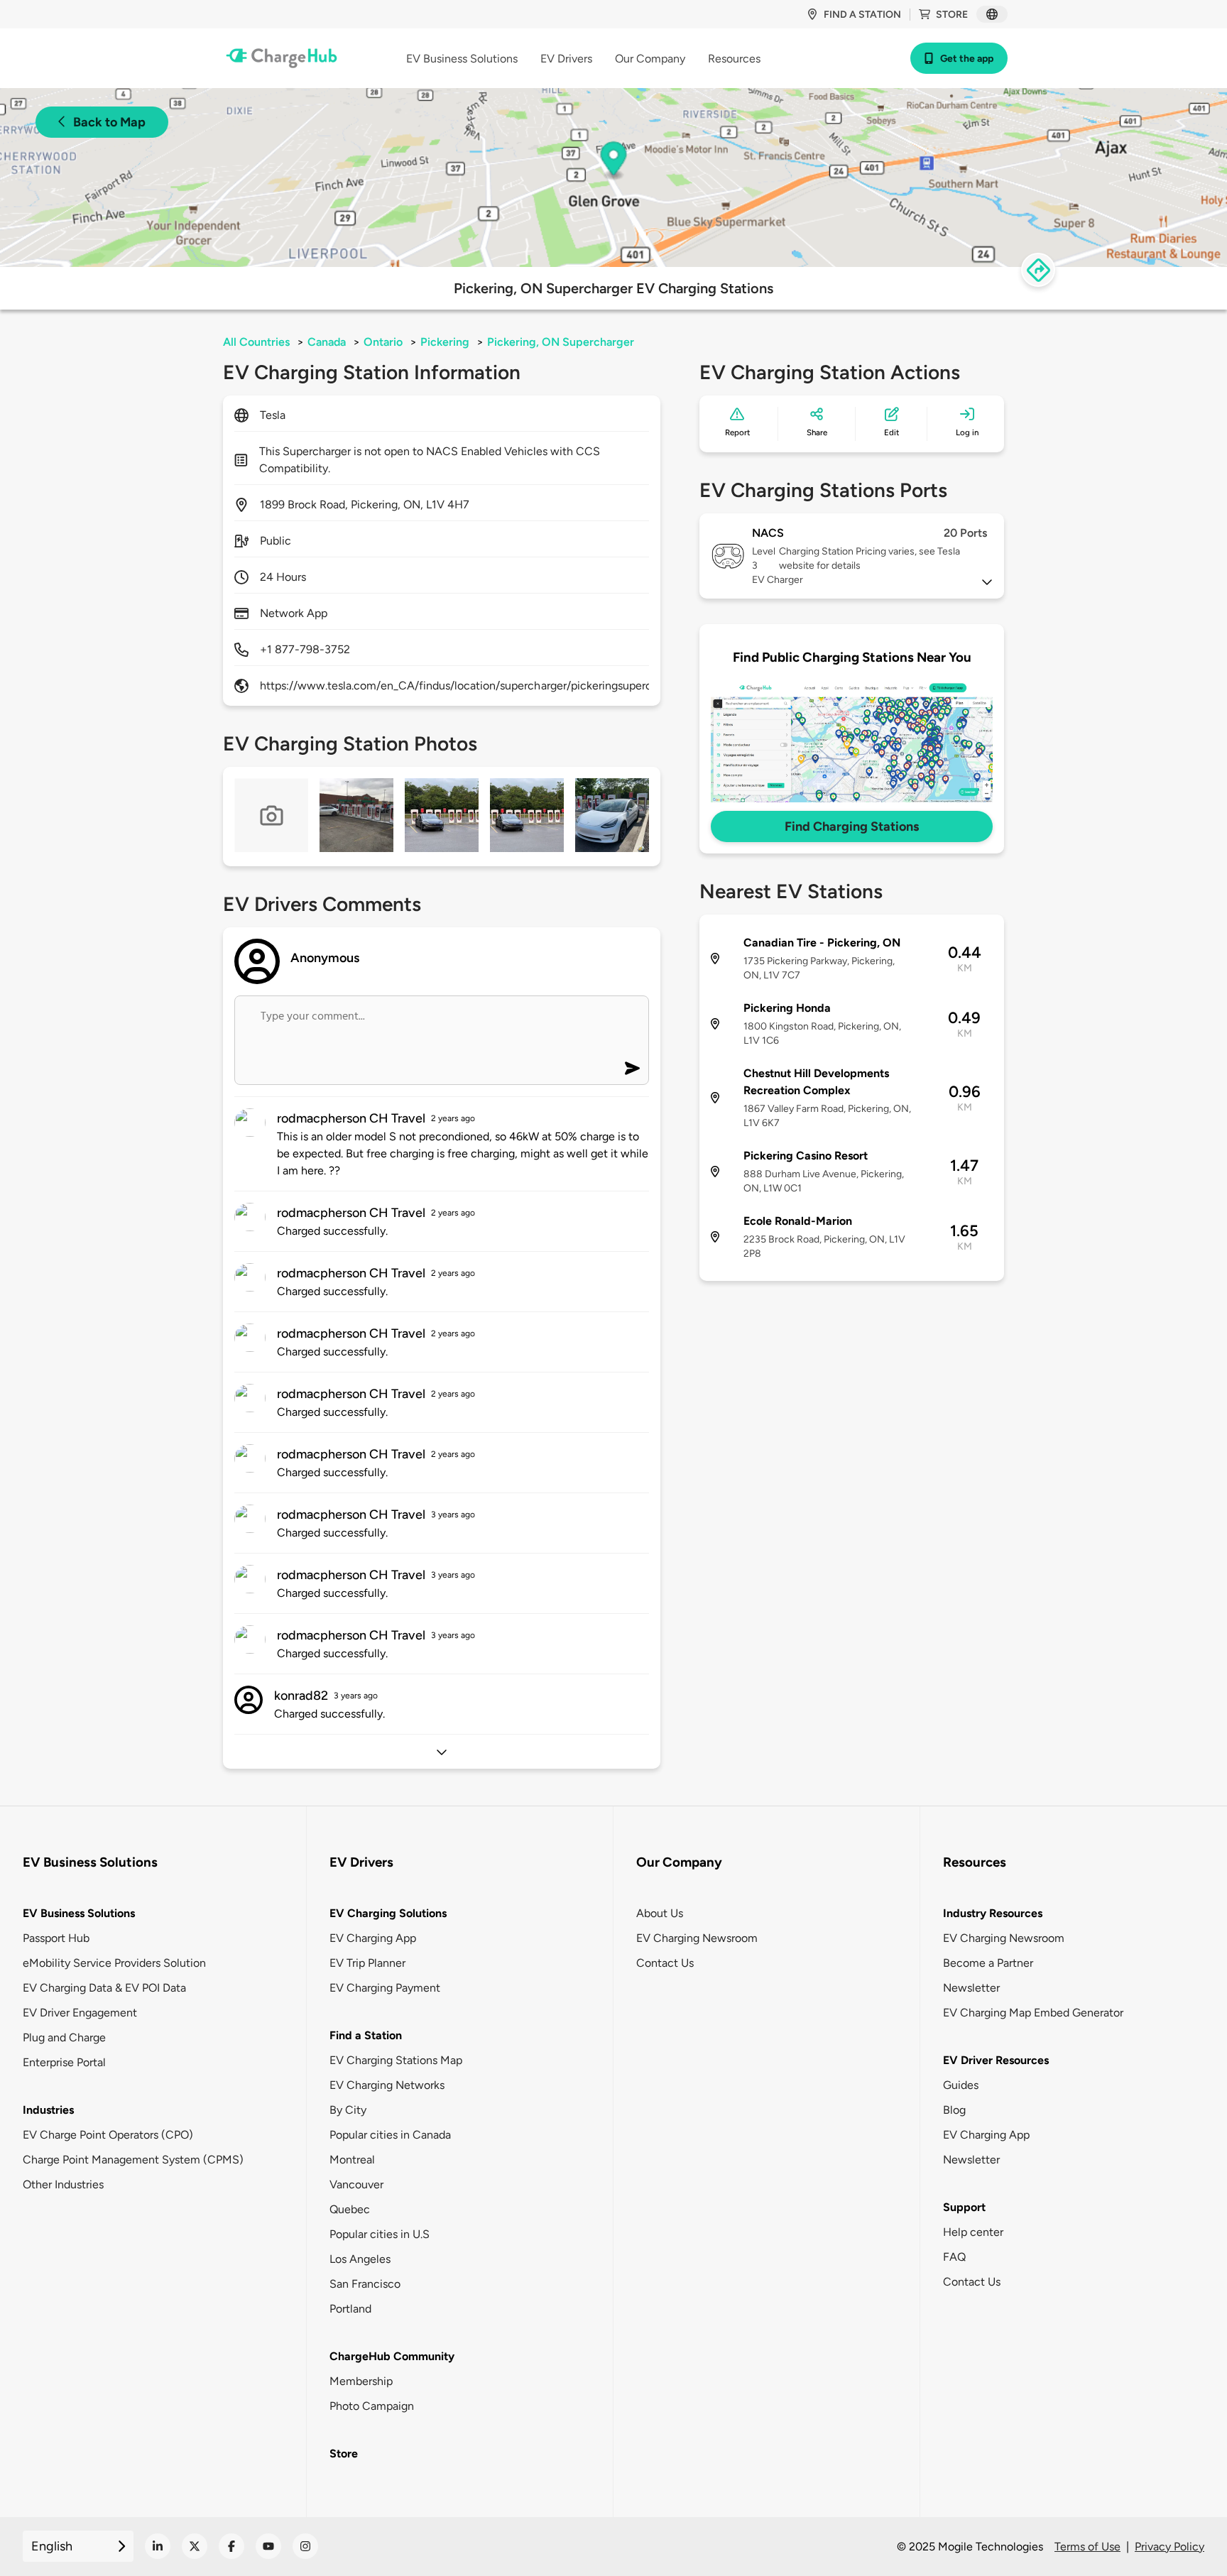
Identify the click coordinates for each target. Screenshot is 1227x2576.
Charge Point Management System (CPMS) (133, 2160)
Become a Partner (988, 1963)
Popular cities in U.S (380, 2234)
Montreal (352, 2160)
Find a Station (366, 2035)
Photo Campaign (372, 2406)
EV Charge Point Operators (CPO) (108, 2135)
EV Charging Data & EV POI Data (104, 1988)
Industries (48, 2110)
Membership (361, 2381)
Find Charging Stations (852, 826)
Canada (327, 342)
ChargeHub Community (392, 2356)
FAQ (954, 2257)
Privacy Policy (1169, 2547)
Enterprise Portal (64, 2062)
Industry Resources (993, 1913)
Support (964, 2207)
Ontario (383, 342)
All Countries (256, 342)
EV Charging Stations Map (396, 2060)
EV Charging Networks (387, 2085)
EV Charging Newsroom (697, 1938)
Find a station (862, 15)
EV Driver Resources (996, 2060)
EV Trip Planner (367, 1963)
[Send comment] (632, 1068)
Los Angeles (360, 2259)
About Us (660, 1913)
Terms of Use (1087, 2547)
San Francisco (365, 2284)
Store (952, 15)
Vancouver (356, 2184)
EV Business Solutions (79, 1913)
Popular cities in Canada (390, 2135)
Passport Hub (56, 1938)
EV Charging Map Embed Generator (1033, 2013)
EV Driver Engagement (80, 2013)
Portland (350, 2309)
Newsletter (971, 1988)
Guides (961, 2085)
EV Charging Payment (385, 1988)
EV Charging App (373, 1938)
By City (348, 2110)
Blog (954, 2110)
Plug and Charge (64, 2037)
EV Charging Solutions (388, 1913)
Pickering (445, 342)
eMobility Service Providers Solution (114, 1963)
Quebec (350, 2209)
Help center (973, 2232)
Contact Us (665, 1963)
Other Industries (63, 2184)
